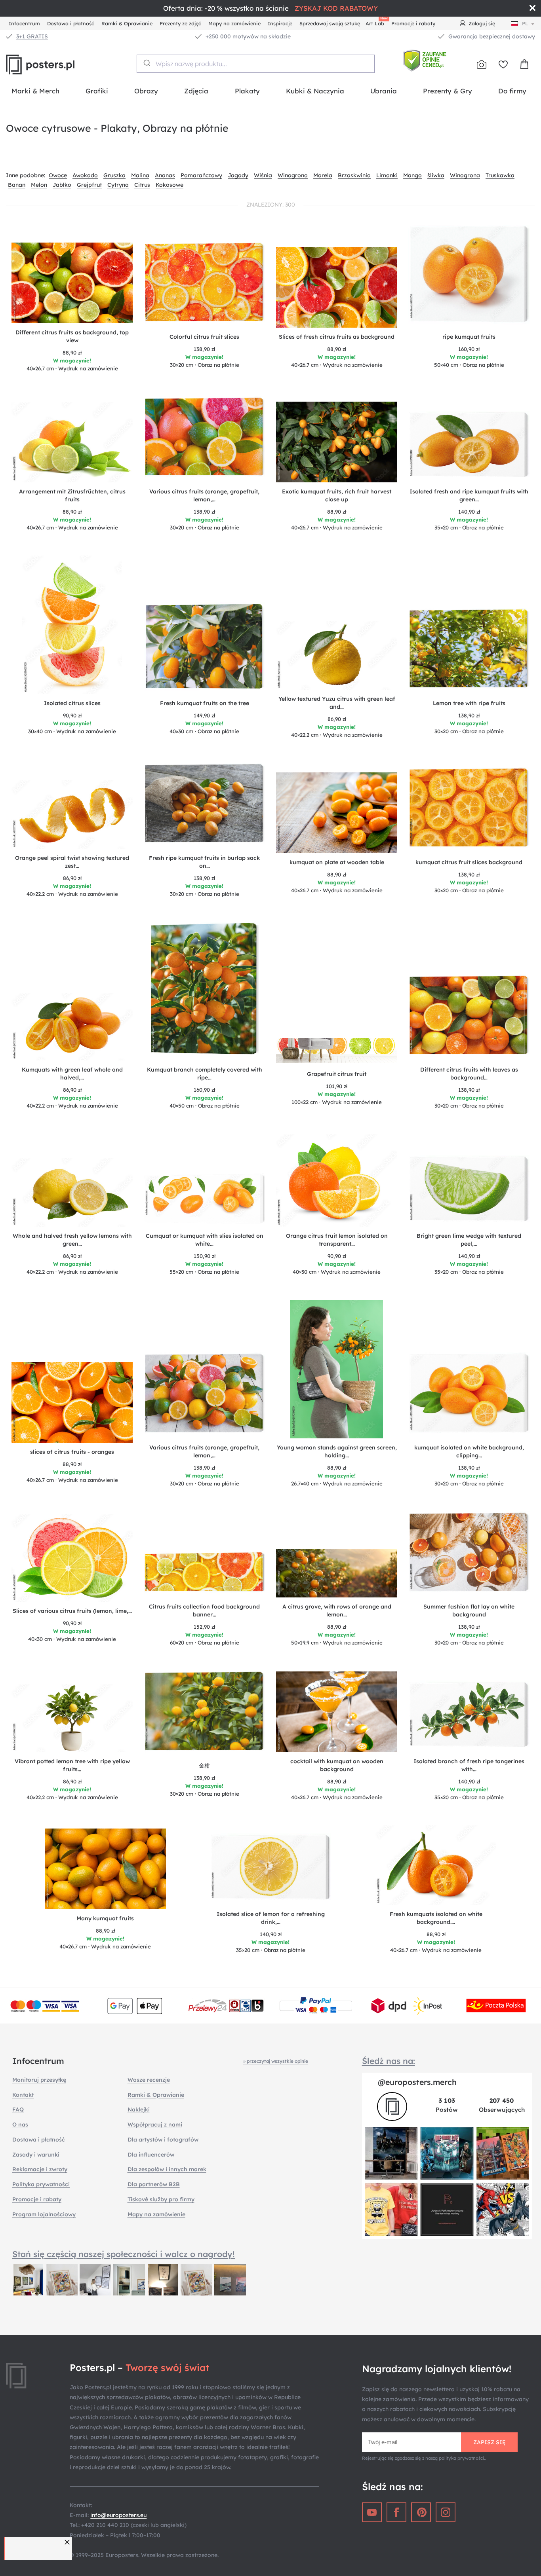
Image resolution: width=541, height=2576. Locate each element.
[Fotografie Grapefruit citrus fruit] (337, 1051)
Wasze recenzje (149, 2080)
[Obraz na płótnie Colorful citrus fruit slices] (204, 285)
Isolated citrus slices (72, 703)
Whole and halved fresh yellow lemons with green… (72, 1240)
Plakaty (247, 91)
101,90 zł (337, 1086)
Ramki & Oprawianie (127, 23)
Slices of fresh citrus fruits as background (337, 337)
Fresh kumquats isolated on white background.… (436, 1918)
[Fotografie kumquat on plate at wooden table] (337, 813)
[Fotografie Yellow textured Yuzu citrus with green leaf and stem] (337, 655)
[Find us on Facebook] (396, 2512)
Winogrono (293, 175)
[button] (68, 2542)
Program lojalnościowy (44, 2214)
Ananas (165, 175)
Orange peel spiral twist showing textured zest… (72, 862)
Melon (39, 185)
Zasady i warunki (36, 2155)
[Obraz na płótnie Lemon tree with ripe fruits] (469, 651)
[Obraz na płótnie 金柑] (204, 1714)
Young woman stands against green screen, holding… (337, 1451)
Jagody (238, 175)
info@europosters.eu (118, 2515)
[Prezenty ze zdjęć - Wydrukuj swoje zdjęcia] (482, 64)
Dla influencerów (151, 2155)
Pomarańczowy (201, 175)
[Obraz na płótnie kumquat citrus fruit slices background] (469, 810)
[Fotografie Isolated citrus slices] (72, 625)
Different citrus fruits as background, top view (72, 336)
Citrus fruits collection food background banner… (204, 1610)
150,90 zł (205, 1256)
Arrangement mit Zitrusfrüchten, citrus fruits (72, 495)
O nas (20, 2125)
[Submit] (146, 63)
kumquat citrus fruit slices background (469, 862)
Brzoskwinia (354, 175)
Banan (17, 185)
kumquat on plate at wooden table (337, 862)
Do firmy (512, 91)
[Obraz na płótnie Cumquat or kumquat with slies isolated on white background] (204, 1200)
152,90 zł (204, 1627)
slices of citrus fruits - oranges (72, 1452)
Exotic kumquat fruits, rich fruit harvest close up (337, 495)
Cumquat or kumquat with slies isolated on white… (205, 1240)
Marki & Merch (35, 91)
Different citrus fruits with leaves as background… (469, 1074)
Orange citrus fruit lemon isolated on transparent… (337, 1240)
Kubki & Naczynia (315, 91)
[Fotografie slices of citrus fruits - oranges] (72, 1402)
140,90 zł (469, 512)
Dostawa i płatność (71, 23)
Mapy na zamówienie (234, 23)
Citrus (142, 185)
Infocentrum (24, 23)
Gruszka (114, 175)
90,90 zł (72, 715)
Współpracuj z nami (155, 2125)
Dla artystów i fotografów (163, 2140)
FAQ (18, 2109)
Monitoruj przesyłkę (39, 2080)
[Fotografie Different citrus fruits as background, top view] (72, 283)
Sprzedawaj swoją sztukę (330, 23)
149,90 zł (204, 715)
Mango (412, 175)
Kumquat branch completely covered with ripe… (205, 1074)
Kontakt (23, 2095)
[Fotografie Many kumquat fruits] (105, 1869)
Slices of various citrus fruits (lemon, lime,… (72, 1611)
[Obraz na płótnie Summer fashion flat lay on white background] (469, 1555)
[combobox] (256, 64)
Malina (140, 175)
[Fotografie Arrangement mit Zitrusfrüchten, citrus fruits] (72, 442)
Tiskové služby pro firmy (161, 2199)
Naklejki (139, 2109)
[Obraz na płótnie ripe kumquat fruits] (469, 276)
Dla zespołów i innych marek (167, 2169)
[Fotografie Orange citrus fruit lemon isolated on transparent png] (337, 1180)
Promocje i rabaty (413, 23)
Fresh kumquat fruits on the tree (205, 703)
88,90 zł (72, 353)
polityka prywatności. (462, 2458)
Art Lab (376, 22)
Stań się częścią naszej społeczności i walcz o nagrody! (124, 2254)
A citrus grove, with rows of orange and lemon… (337, 1610)
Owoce (58, 175)
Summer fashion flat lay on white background (469, 1610)
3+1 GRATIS (32, 36)
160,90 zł (469, 349)
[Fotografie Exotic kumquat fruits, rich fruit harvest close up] (337, 442)
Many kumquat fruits (105, 1918)
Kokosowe (170, 185)
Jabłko (62, 185)
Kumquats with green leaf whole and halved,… (72, 1074)
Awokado (85, 175)
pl (525, 23)
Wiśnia (263, 175)
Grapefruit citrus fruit (337, 1074)
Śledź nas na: (389, 2061)
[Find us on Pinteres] (421, 2512)
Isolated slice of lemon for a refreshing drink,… (271, 1918)
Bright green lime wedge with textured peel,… (469, 1240)
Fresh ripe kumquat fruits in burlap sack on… (204, 862)
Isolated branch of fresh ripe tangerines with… (469, 1765)
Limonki (387, 175)
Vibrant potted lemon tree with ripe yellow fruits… (72, 1765)
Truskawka (500, 175)
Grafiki (97, 91)
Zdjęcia (196, 91)
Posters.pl (59, 64)
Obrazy (146, 91)
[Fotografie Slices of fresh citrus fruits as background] (337, 287)
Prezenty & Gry (448, 91)
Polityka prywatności (41, 2184)
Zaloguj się (482, 23)
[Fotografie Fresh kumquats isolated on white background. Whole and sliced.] (436, 1865)
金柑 (204, 1766)
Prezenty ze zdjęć (180, 23)
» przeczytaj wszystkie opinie (276, 2061)
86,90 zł (337, 719)
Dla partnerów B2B (154, 2184)
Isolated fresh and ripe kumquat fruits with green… (469, 495)
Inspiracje (280, 23)
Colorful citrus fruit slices (204, 337)
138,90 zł (204, 349)
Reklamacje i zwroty (40, 2169)
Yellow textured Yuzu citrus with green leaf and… (337, 703)
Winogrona (465, 175)
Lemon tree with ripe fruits (469, 703)
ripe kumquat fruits (469, 337)
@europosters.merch (417, 2082)
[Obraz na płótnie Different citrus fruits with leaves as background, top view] (469, 1018)
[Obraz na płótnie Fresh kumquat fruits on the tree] (204, 648)
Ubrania (384, 91)
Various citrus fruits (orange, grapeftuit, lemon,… (204, 495)
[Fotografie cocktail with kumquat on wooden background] (337, 1712)
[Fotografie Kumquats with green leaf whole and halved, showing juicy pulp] (72, 1027)
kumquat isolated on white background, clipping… (469, 1451)
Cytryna (118, 185)
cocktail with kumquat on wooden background (337, 1765)
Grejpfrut (89, 185)
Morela (323, 175)
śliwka (436, 175)
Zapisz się (490, 2442)
